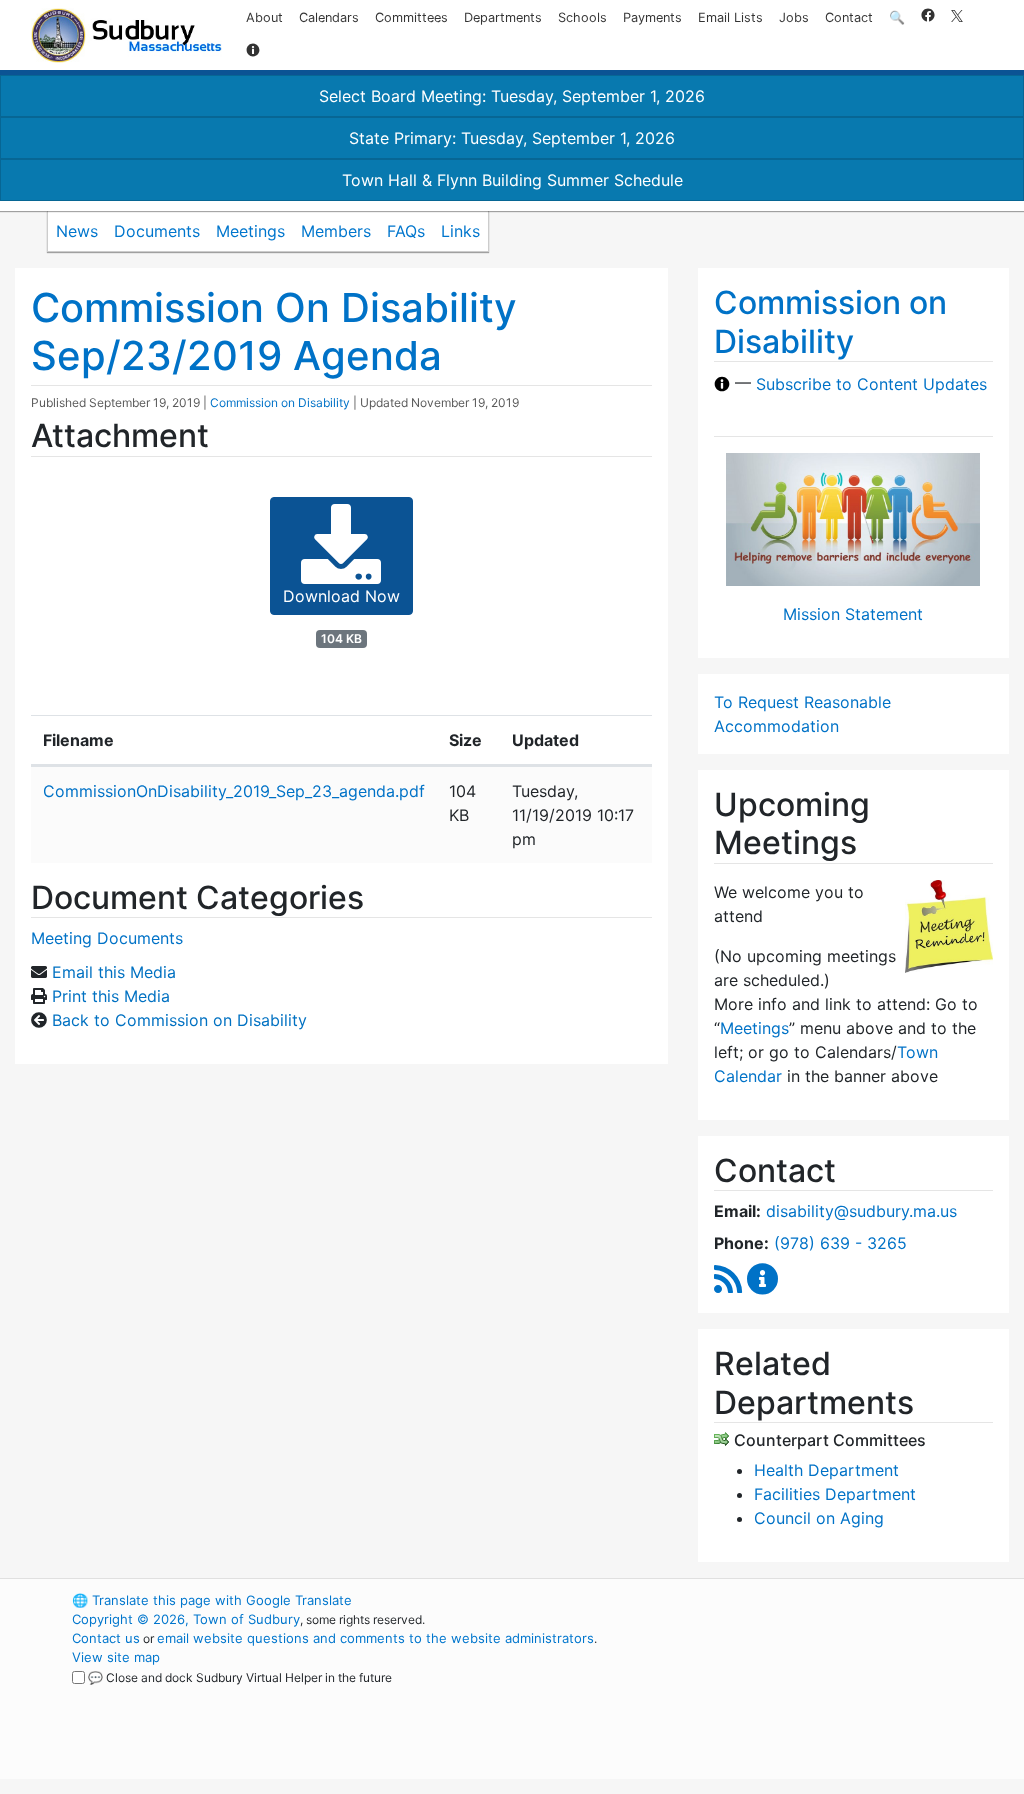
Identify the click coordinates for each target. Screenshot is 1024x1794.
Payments (652, 17)
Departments (503, 17)
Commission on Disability (280, 402)
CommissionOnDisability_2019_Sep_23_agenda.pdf (234, 791)
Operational (802, 1695)
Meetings (250, 231)
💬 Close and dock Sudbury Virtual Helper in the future (240, 1677)
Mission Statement (853, 614)
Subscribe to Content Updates (871, 384)
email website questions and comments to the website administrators (375, 1638)
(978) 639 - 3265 (840, 1243)
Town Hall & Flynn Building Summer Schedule (512, 180)
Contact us (106, 1638)
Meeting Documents (107, 938)
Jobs (794, 17)
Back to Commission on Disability (179, 1020)
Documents (157, 231)
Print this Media (111, 996)
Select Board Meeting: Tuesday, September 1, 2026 (512, 96)
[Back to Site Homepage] (126, 35)
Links (460, 231)
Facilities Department (835, 1494)
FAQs (406, 231)
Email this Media (114, 972)
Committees (411, 17)
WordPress (767, 1600)
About (264, 17)
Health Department (826, 1470)
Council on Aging (819, 1518)
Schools (582, 17)
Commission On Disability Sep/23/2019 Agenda (274, 331)
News (77, 231)
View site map (116, 1657)
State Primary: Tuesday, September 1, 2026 (512, 138)
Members (336, 231)
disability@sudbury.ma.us (861, 1211)
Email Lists (730, 17)
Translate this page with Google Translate (212, 1600)
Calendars (329, 17)
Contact (849, 17)
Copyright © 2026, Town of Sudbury (186, 1619)
